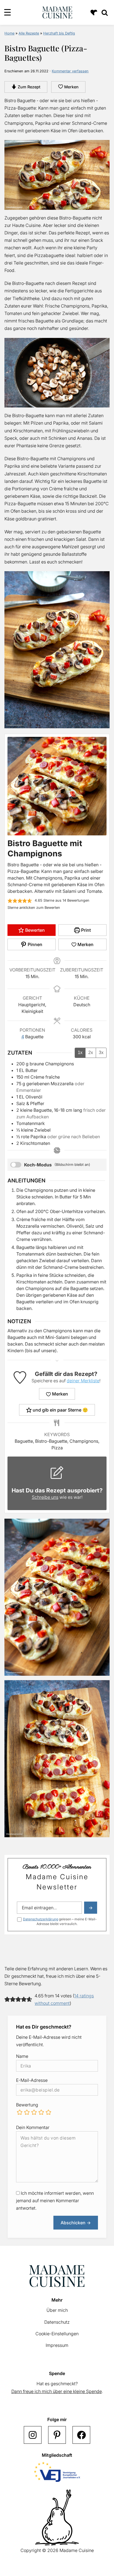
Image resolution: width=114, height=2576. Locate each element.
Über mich (57, 2310)
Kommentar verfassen (70, 71)
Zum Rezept (28, 87)
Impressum (57, 2345)
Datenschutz (57, 2322)
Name (22, 2056)
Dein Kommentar (33, 2127)
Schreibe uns (45, 1497)
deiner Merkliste (83, 1381)
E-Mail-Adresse (32, 2080)
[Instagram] (33, 2435)
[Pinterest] (57, 2435)
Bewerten (34, 930)
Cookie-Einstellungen (57, 2334)
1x (80, 1053)
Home (9, 33)
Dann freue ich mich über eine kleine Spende (57, 2391)
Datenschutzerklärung (41, 1919)
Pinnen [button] (34, 944)
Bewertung (27, 2105)
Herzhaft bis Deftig (59, 33)
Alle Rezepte (29, 33)
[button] (10, 901)
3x (101, 1053)
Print (85, 930)
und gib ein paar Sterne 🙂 (60, 1410)
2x (91, 1053)
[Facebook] (81, 2435)
